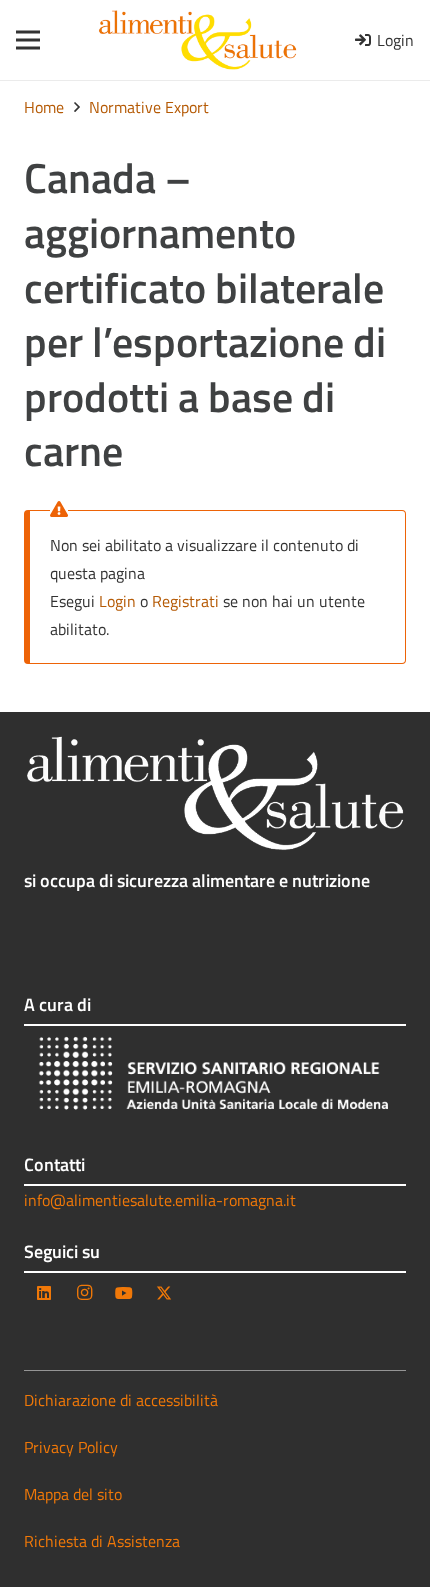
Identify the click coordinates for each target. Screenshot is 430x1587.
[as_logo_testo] (197, 40)
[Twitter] (164, 1293)
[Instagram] (84, 1293)
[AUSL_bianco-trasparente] (215, 1077)
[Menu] (21, 40)
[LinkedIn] (44, 1293)
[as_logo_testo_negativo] (215, 793)
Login (117, 601)
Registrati (185, 601)
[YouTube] (124, 1293)
